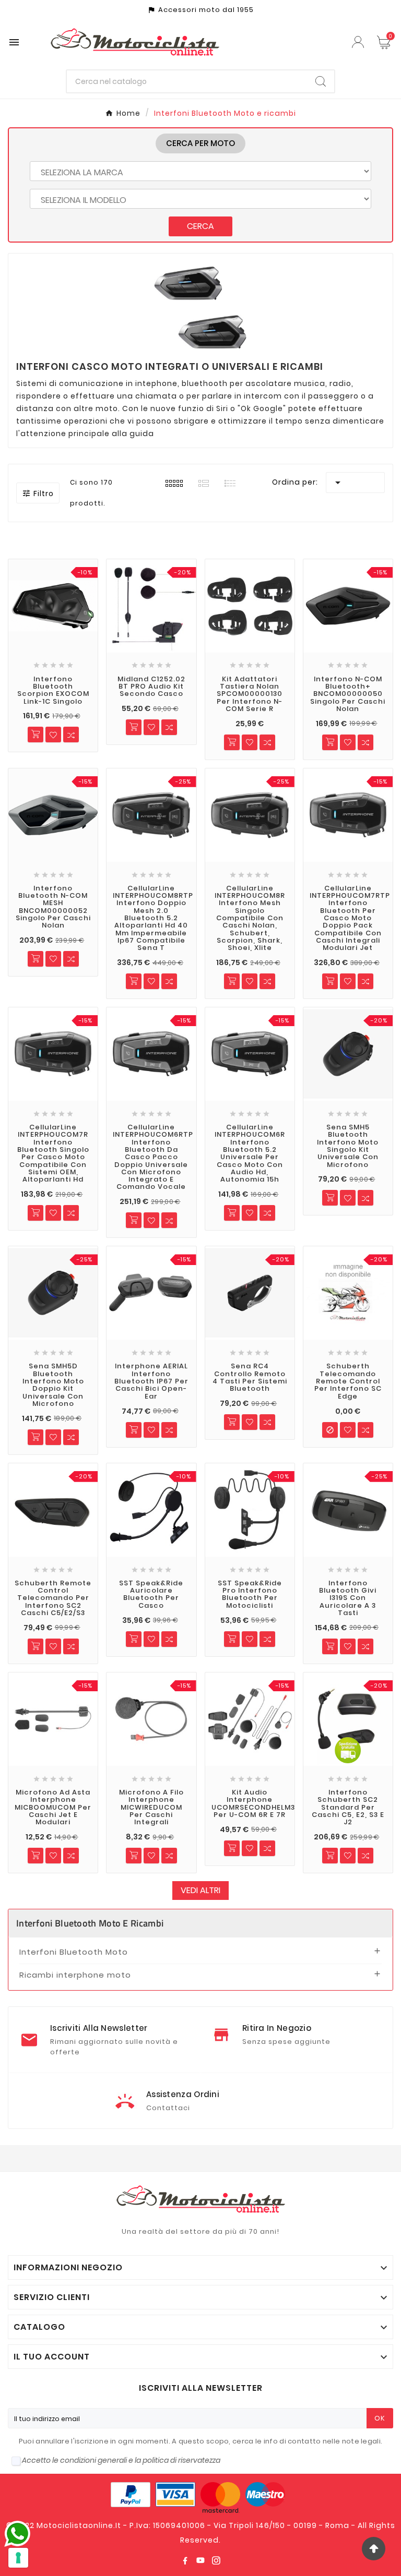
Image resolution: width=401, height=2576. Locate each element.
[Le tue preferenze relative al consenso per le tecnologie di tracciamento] (18, 2558)
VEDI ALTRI (200, 1890)
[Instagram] (216, 2560)
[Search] (321, 81)
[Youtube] (200, 2560)
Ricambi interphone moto (75, 1975)
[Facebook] (185, 2560)
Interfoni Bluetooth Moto (74, 1952)
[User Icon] (359, 42)
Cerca (200, 226)
